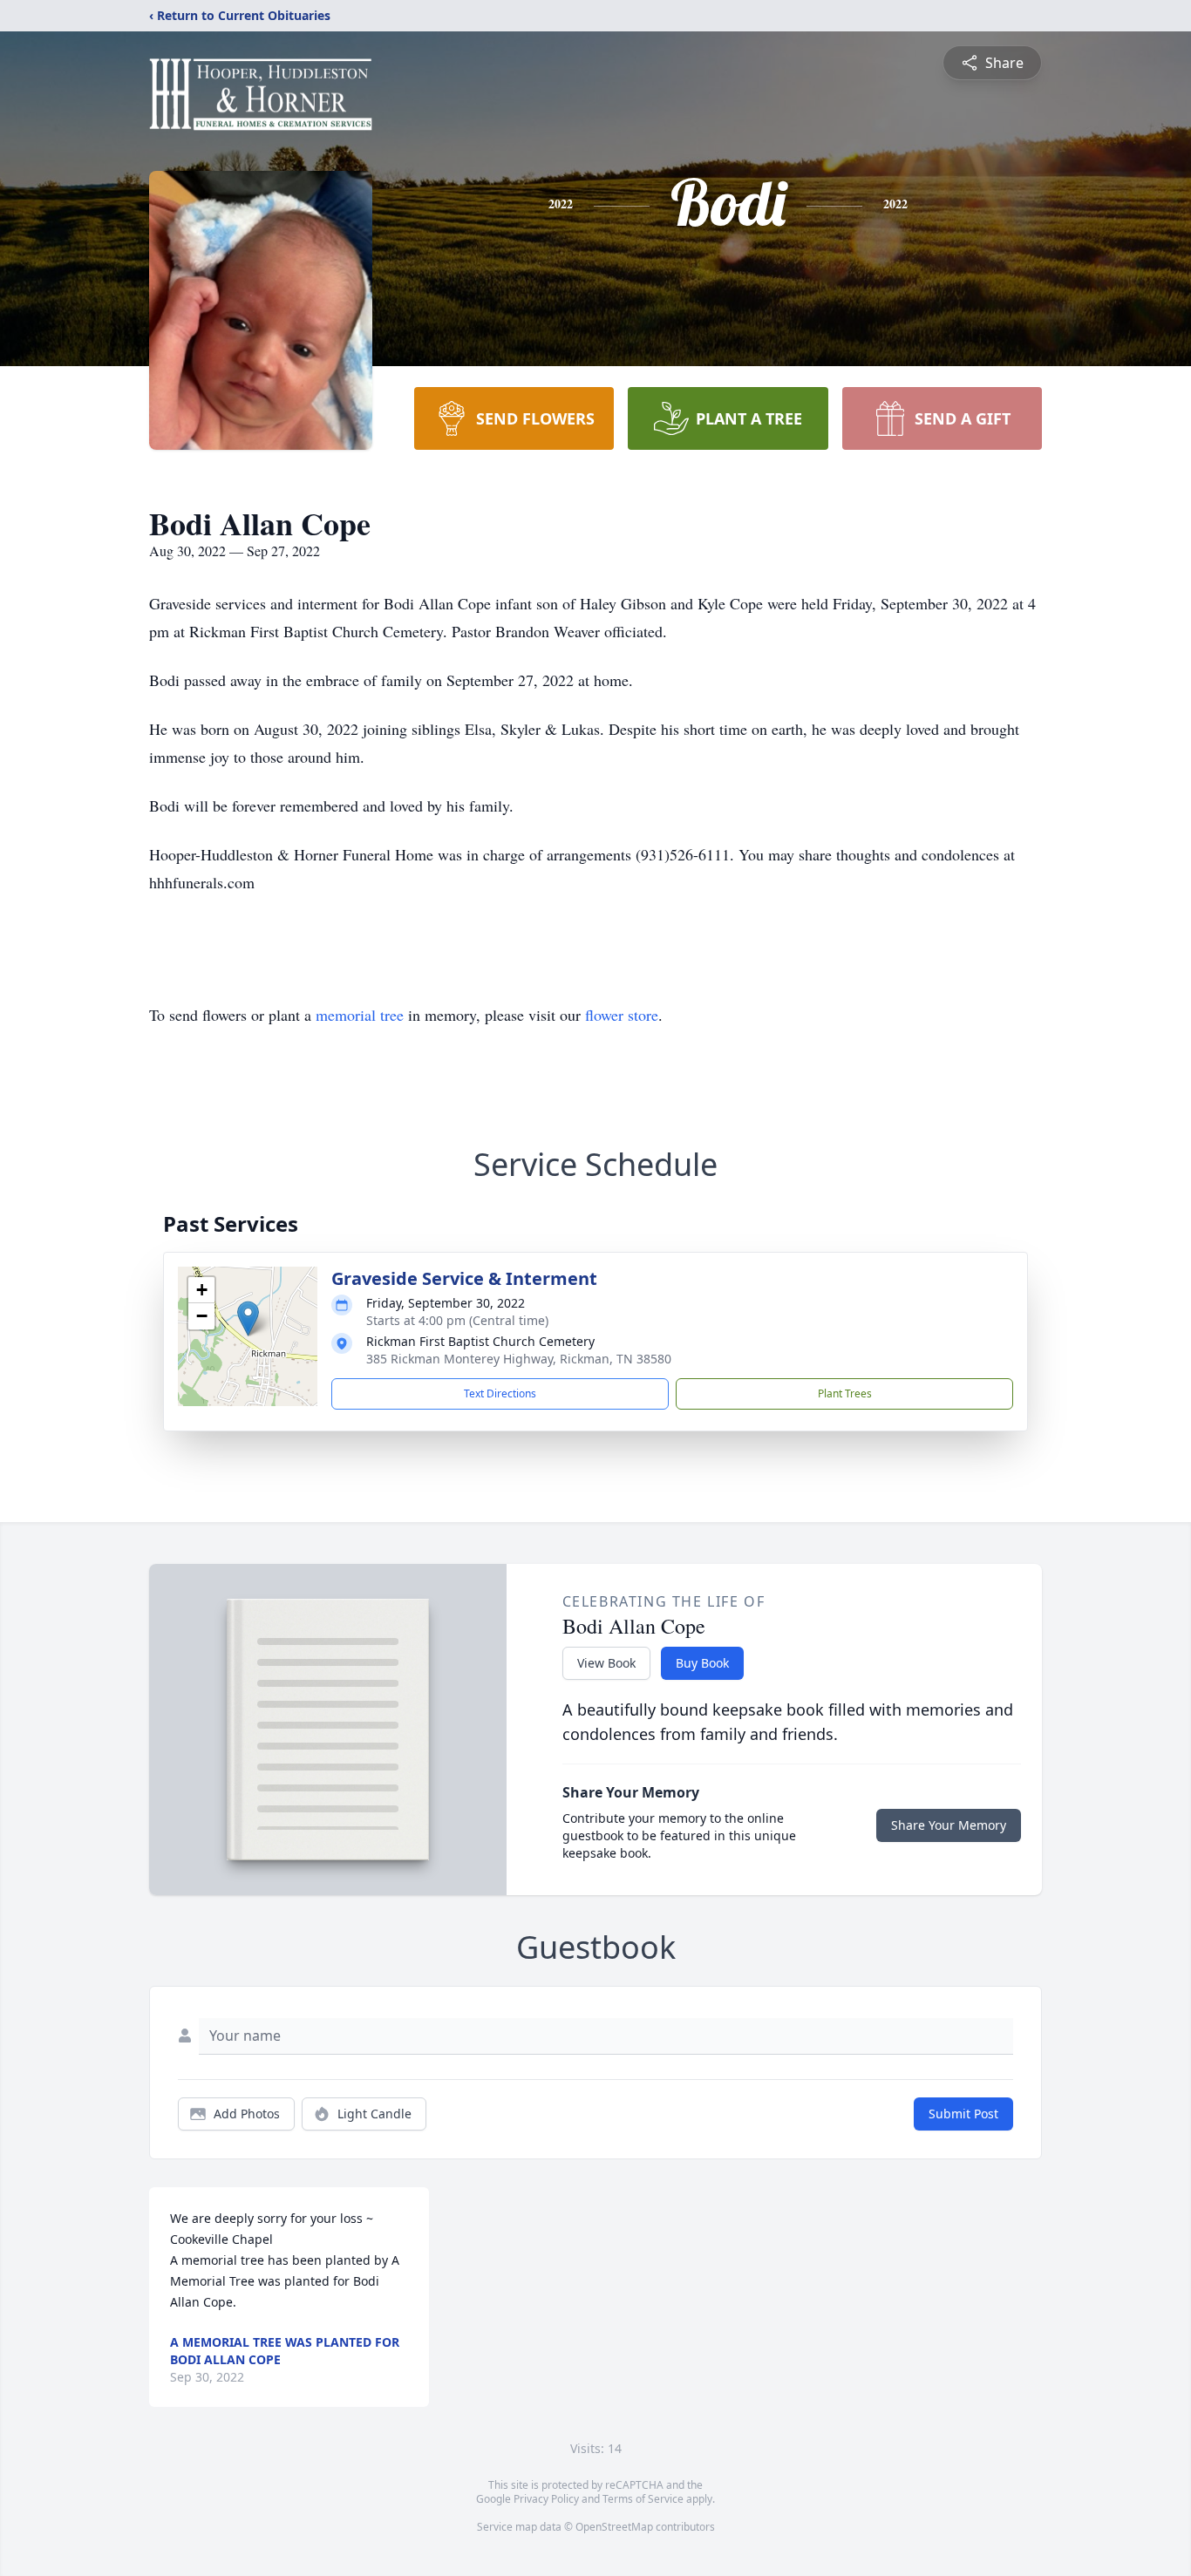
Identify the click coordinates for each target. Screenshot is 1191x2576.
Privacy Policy (546, 2499)
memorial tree (360, 1015)
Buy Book (702, 1663)
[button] (248, 1319)
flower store (622, 1015)
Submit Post (963, 2114)
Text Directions (500, 1393)
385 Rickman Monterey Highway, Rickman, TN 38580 (519, 1359)
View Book (606, 1663)
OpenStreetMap (614, 2527)
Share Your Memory (949, 1825)
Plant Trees (845, 1393)
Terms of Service (643, 2499)
